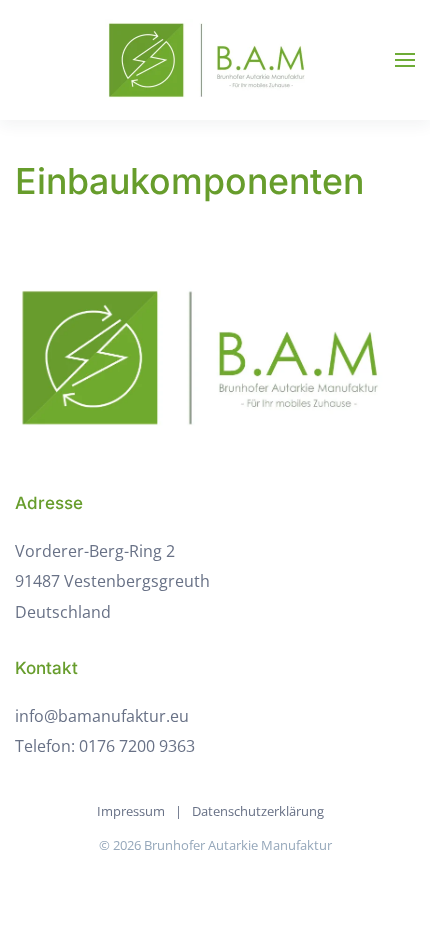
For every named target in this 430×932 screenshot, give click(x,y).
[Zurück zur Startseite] (215, 60)
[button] (405, 60)
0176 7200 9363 (137, 746)
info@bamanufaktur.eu (102, 716)
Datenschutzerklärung (258, 811)
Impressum (131, 811)
